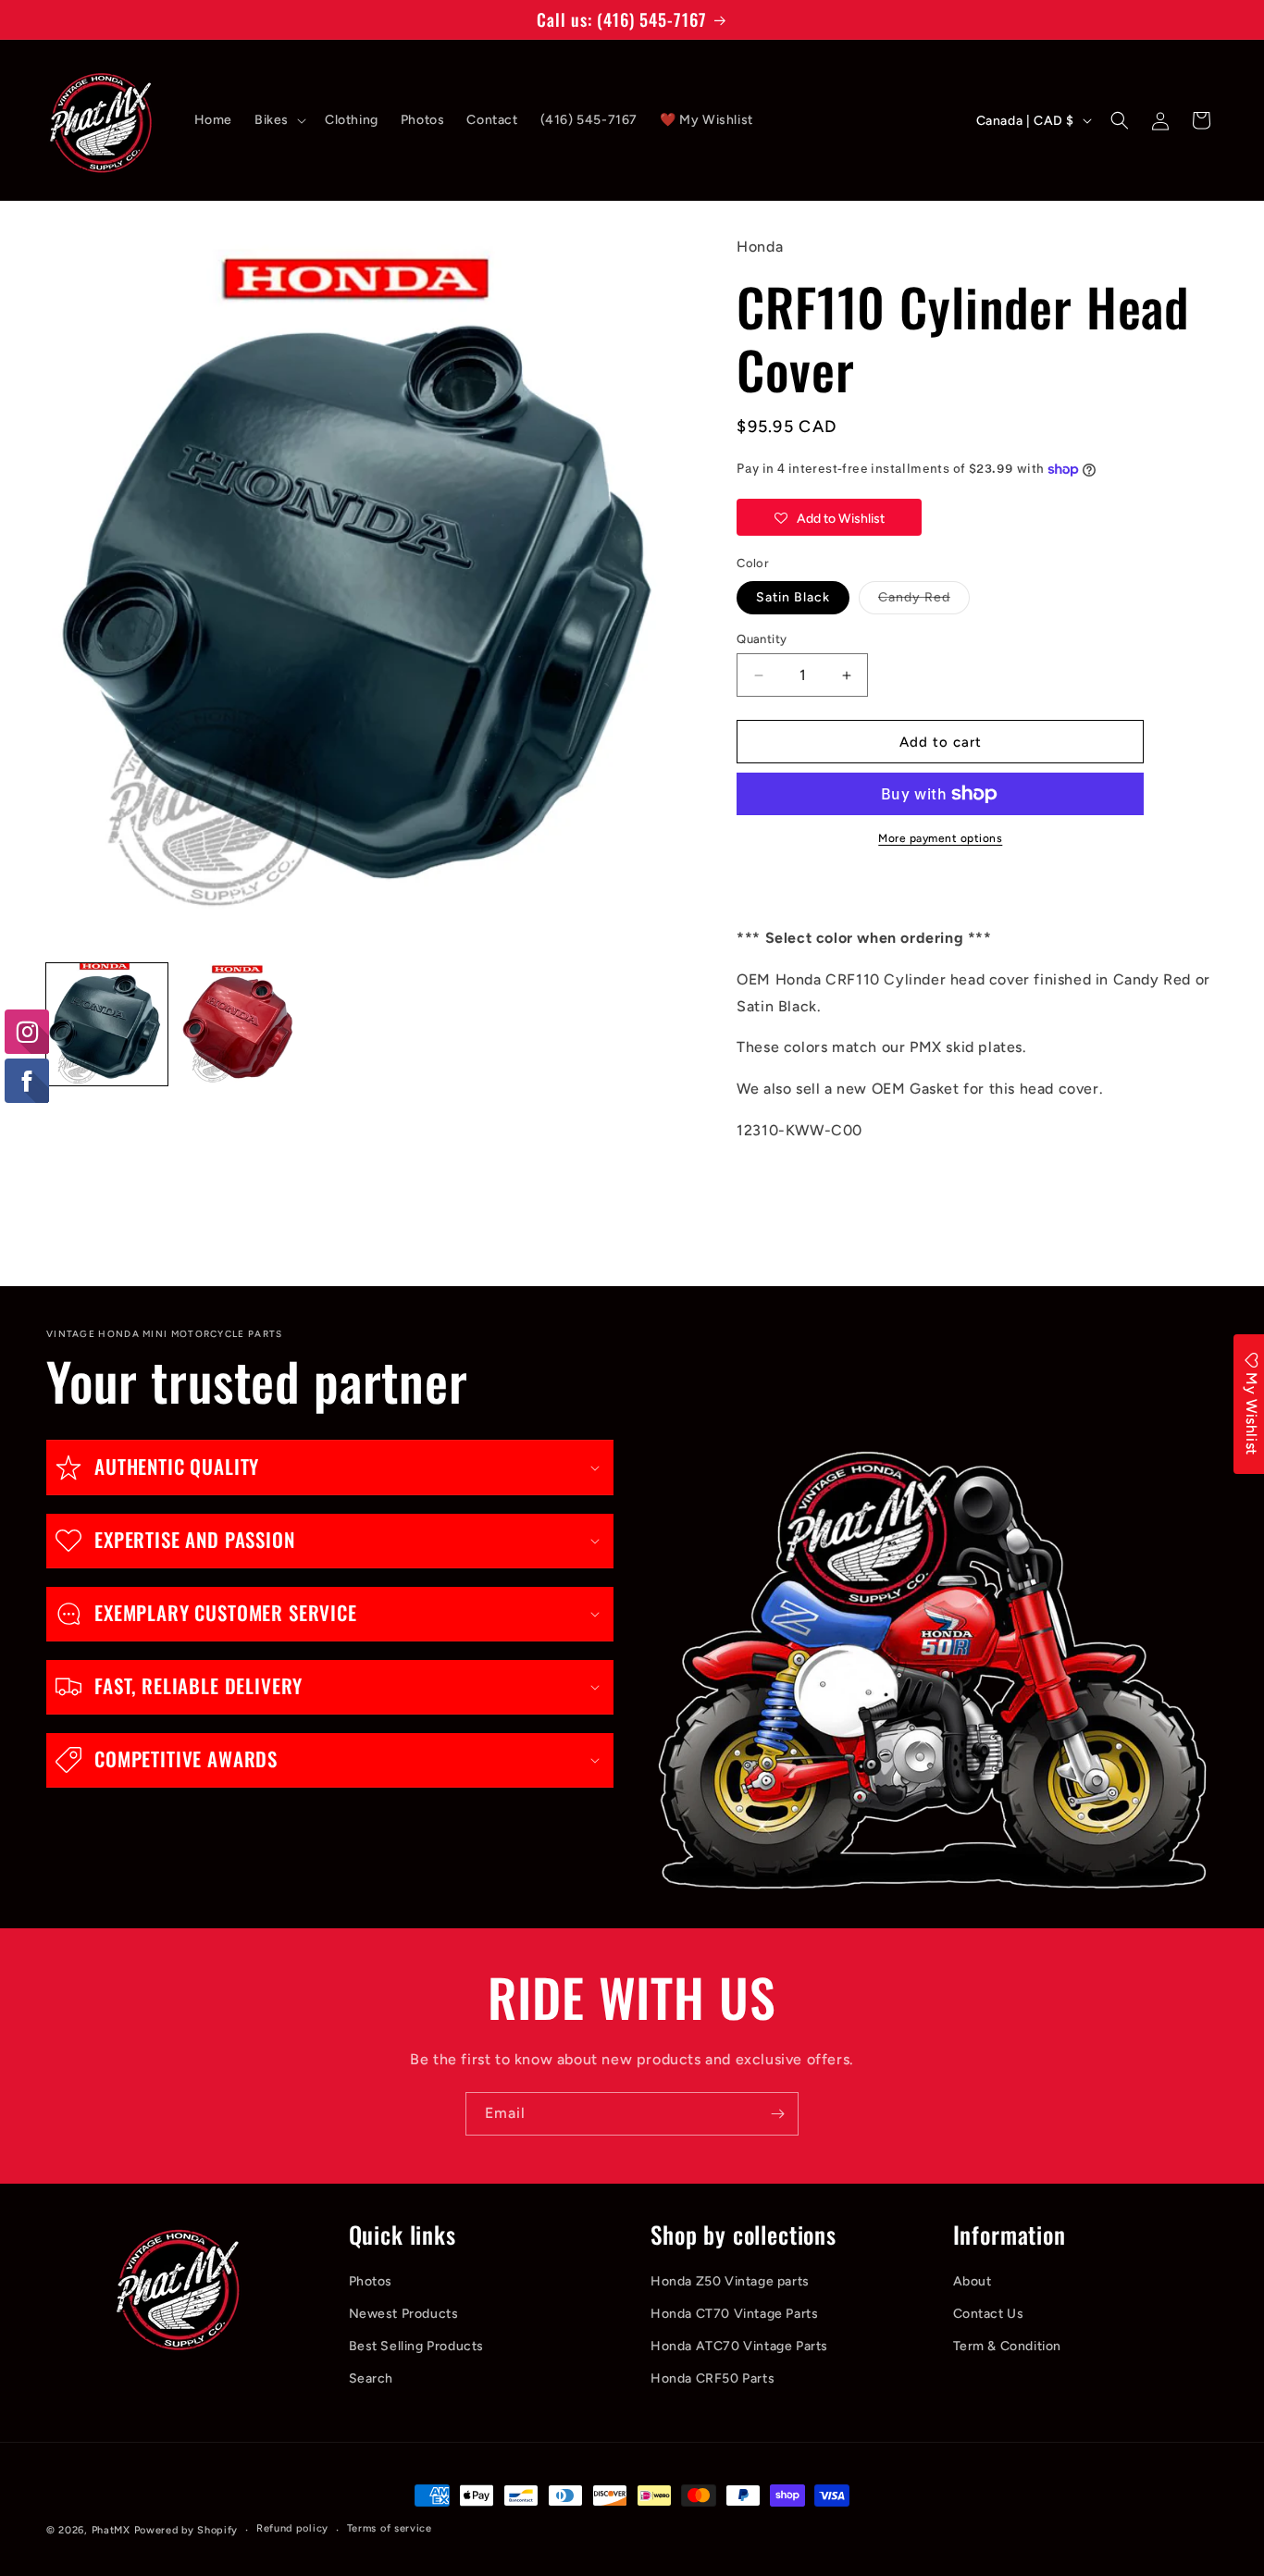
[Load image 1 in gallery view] (107, 1024)
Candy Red (924, 601)
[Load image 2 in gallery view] (237, 1024)
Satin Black (793, 597)
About (973, 2281)
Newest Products (404, 2314)
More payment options (940, 838)
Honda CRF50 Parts (713, 2378)
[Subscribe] (777, 2114)
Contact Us (989, 2314)
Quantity (762, 639)
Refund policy (292, 2528)
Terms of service (390, 2528)
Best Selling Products (417, 2346)
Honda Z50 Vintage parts (730, 2281)
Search (372, 2378)
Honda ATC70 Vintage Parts (739, 2346)
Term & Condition (1008, 2346)
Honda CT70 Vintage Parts (734, 2314)
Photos (371, 2281)
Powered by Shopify (186, 2530)
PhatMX (111, 2530)
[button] (279, 120)
